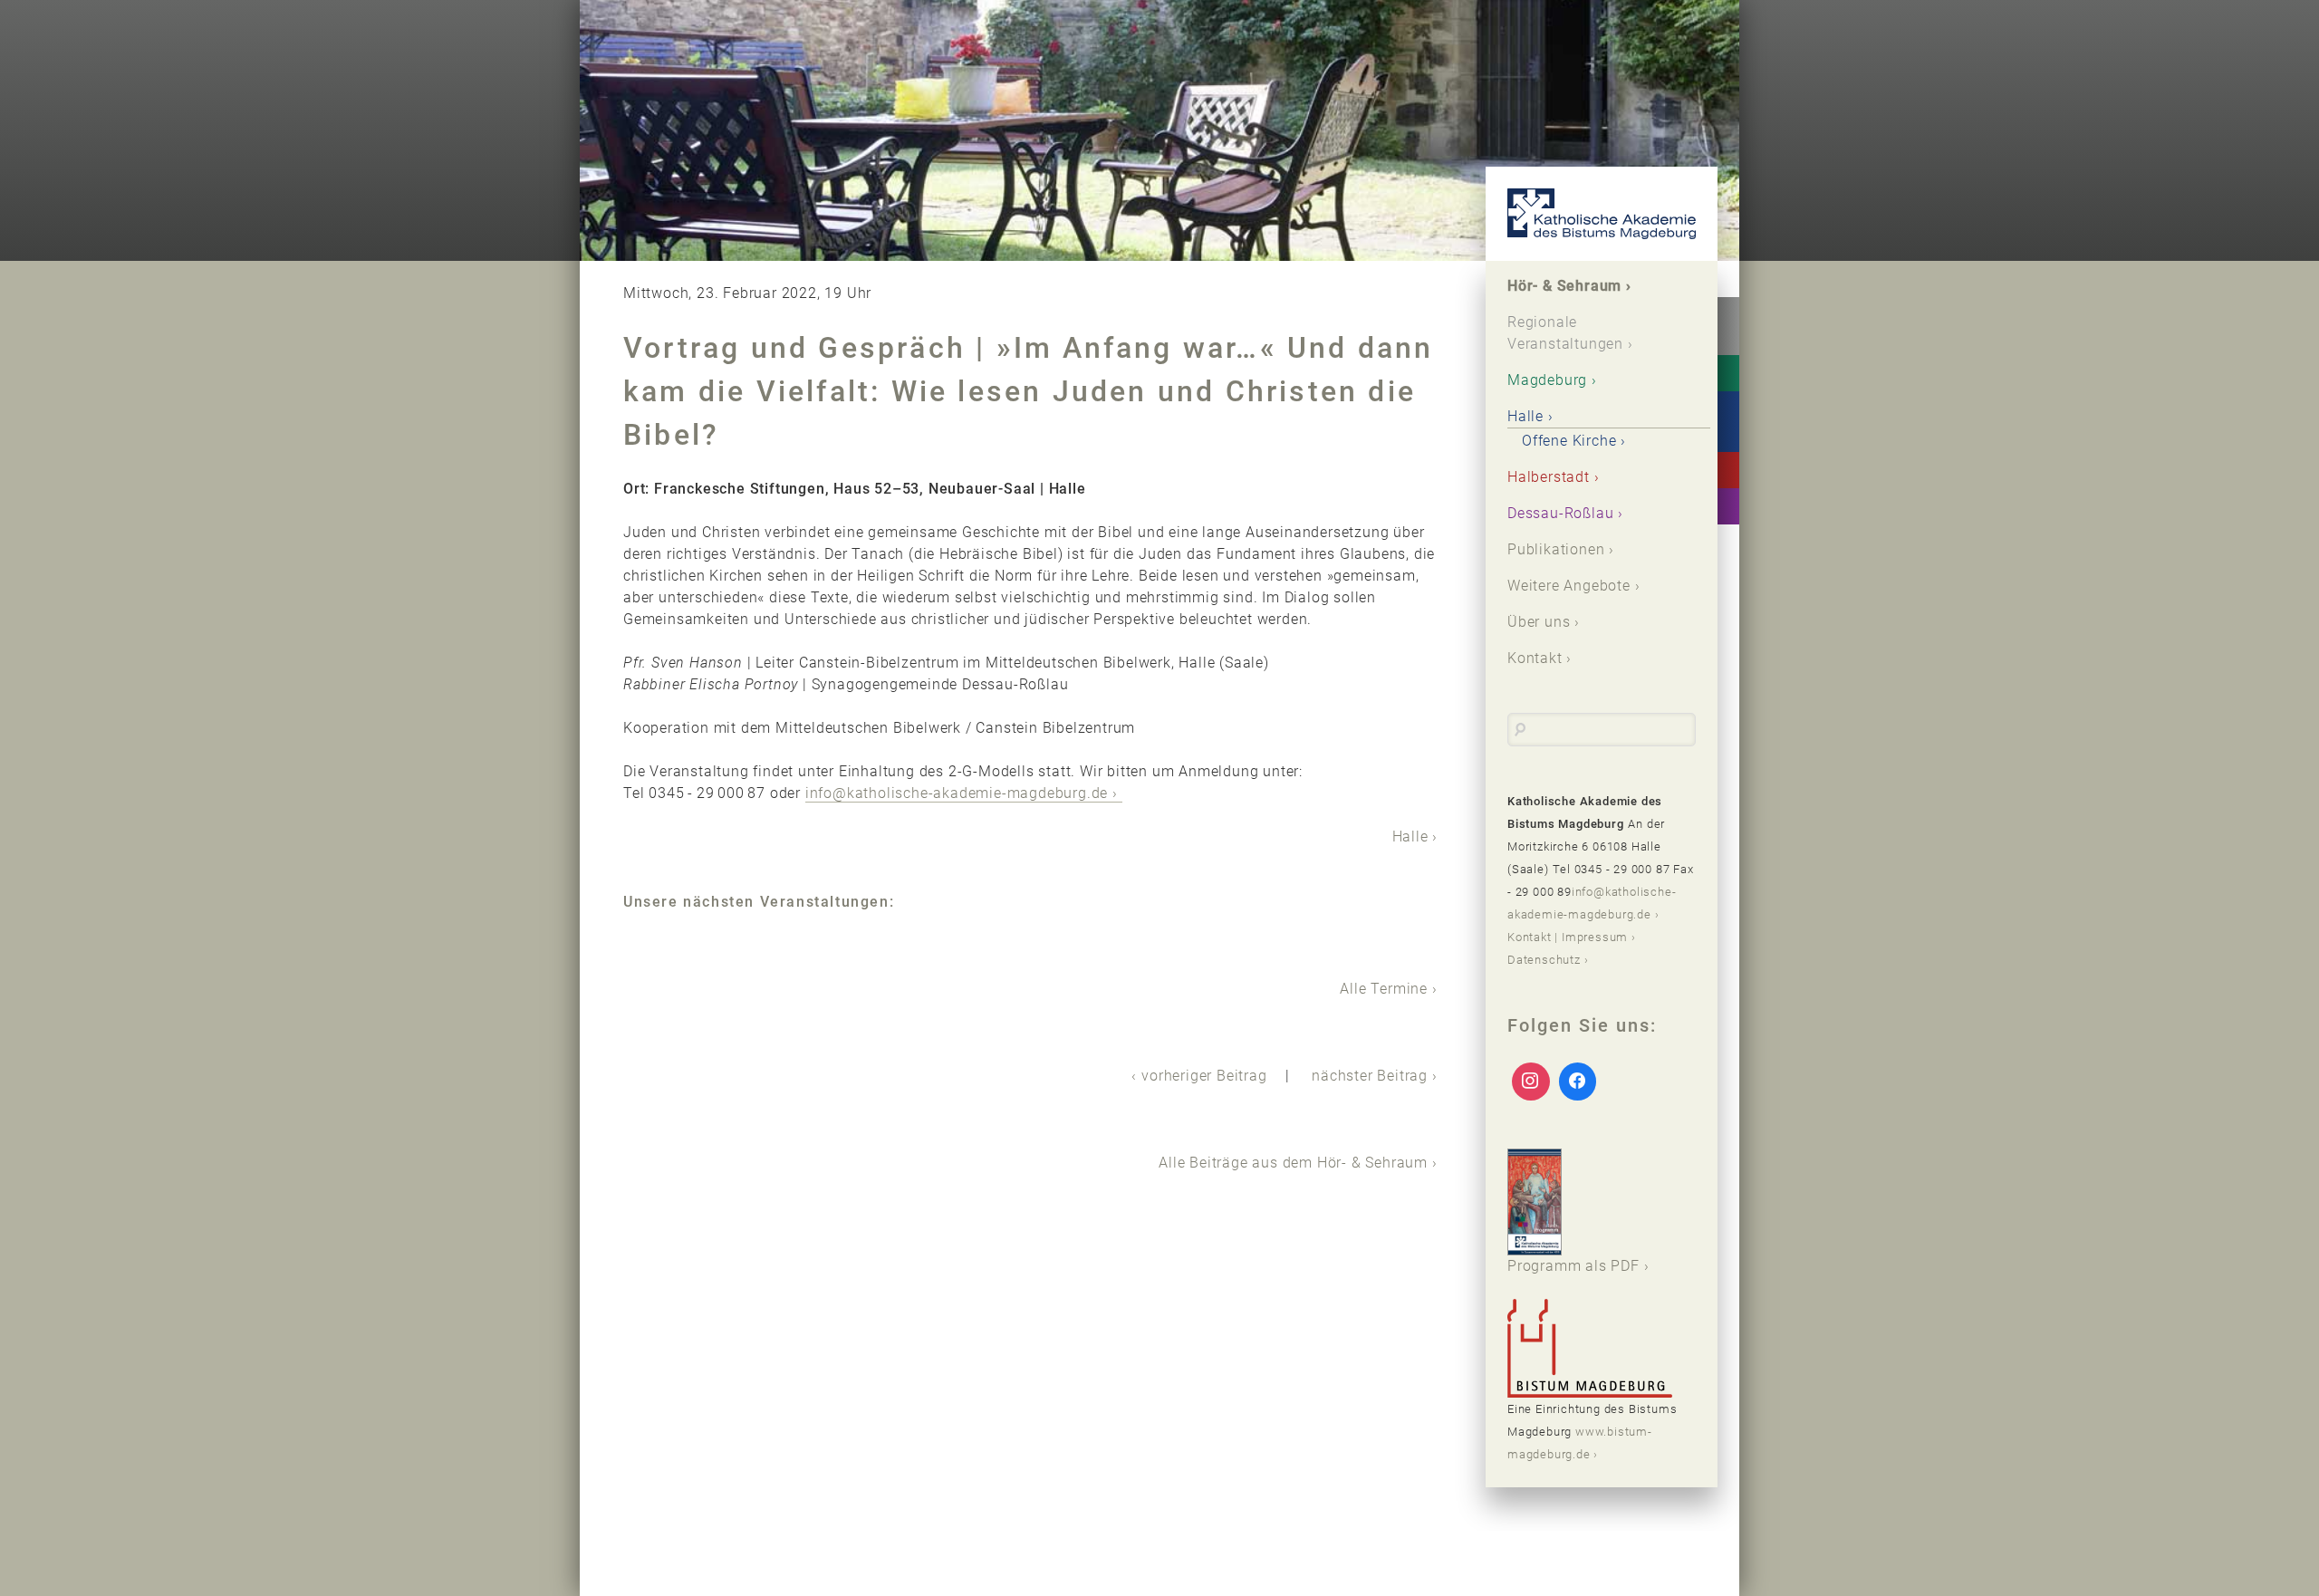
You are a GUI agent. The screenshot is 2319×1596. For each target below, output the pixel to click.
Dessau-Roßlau (1560, 513)
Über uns (1539, 622)
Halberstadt (1549, 477)
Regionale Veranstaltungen (1565, 333)
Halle (1410, 836)
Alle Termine (1384, 989)
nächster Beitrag (1370, 1076)
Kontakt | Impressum (1568, 937)
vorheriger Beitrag (1204, 1076)
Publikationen (1556, 549)
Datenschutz (1544, 960)
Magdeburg (1547, 380)
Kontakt (1535, 658)
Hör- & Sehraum (1564, 286)
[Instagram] (1531, 1082)
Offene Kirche (1569, 441)
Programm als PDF (1573, 1266)
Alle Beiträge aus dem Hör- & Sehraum (1293, 1163)
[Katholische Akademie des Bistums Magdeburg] (1602, 214)
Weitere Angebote (1569, 586)
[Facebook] (1578, 1082)
